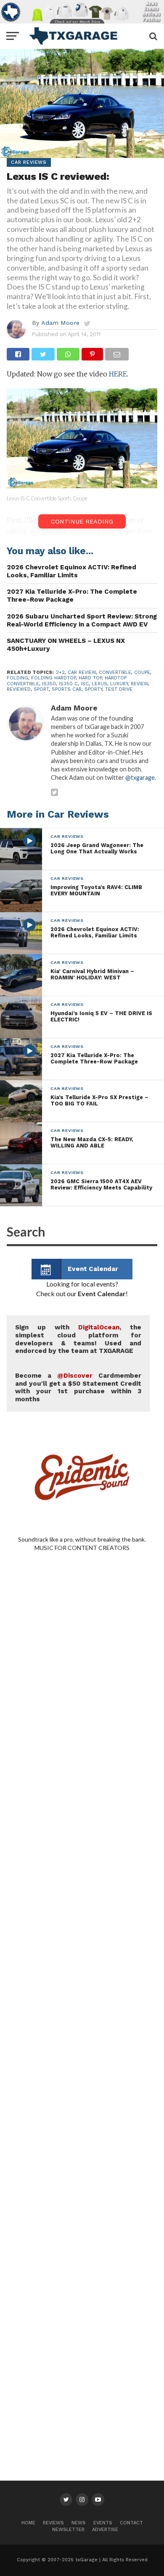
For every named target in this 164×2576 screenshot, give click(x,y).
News (79, 2523)
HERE (118, 374)
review (139, 684)
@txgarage (140, 778)
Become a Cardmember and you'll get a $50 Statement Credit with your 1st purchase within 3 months (78, 1387)
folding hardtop (53, 678)
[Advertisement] (82, 1918)
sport (41, 689)
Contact (131, 2523)
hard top (90, 678)
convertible (115, 672)
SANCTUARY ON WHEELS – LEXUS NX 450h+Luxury (66, 645)
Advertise (105, 2530)
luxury (119, 684)
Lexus (99, 684)
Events (103, 2523)
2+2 (60, 672)
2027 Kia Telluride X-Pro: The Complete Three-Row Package (72, 596)
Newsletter (68, 2530)
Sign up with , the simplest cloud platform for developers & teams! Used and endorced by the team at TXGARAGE (78, 1339)
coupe (142, 672)
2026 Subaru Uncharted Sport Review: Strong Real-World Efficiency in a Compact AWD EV (82, 620)
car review (82, 672)
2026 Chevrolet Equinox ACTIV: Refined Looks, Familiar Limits (71, 571)
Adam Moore (60, 323)
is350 (49, 684)
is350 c (68, 684)
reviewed (19, 689)
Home (28, 2523)
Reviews (53, 2523)
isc (85, 684)
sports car (67, 689)
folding (17, 678)
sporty (93, 689)
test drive (119, 689)
